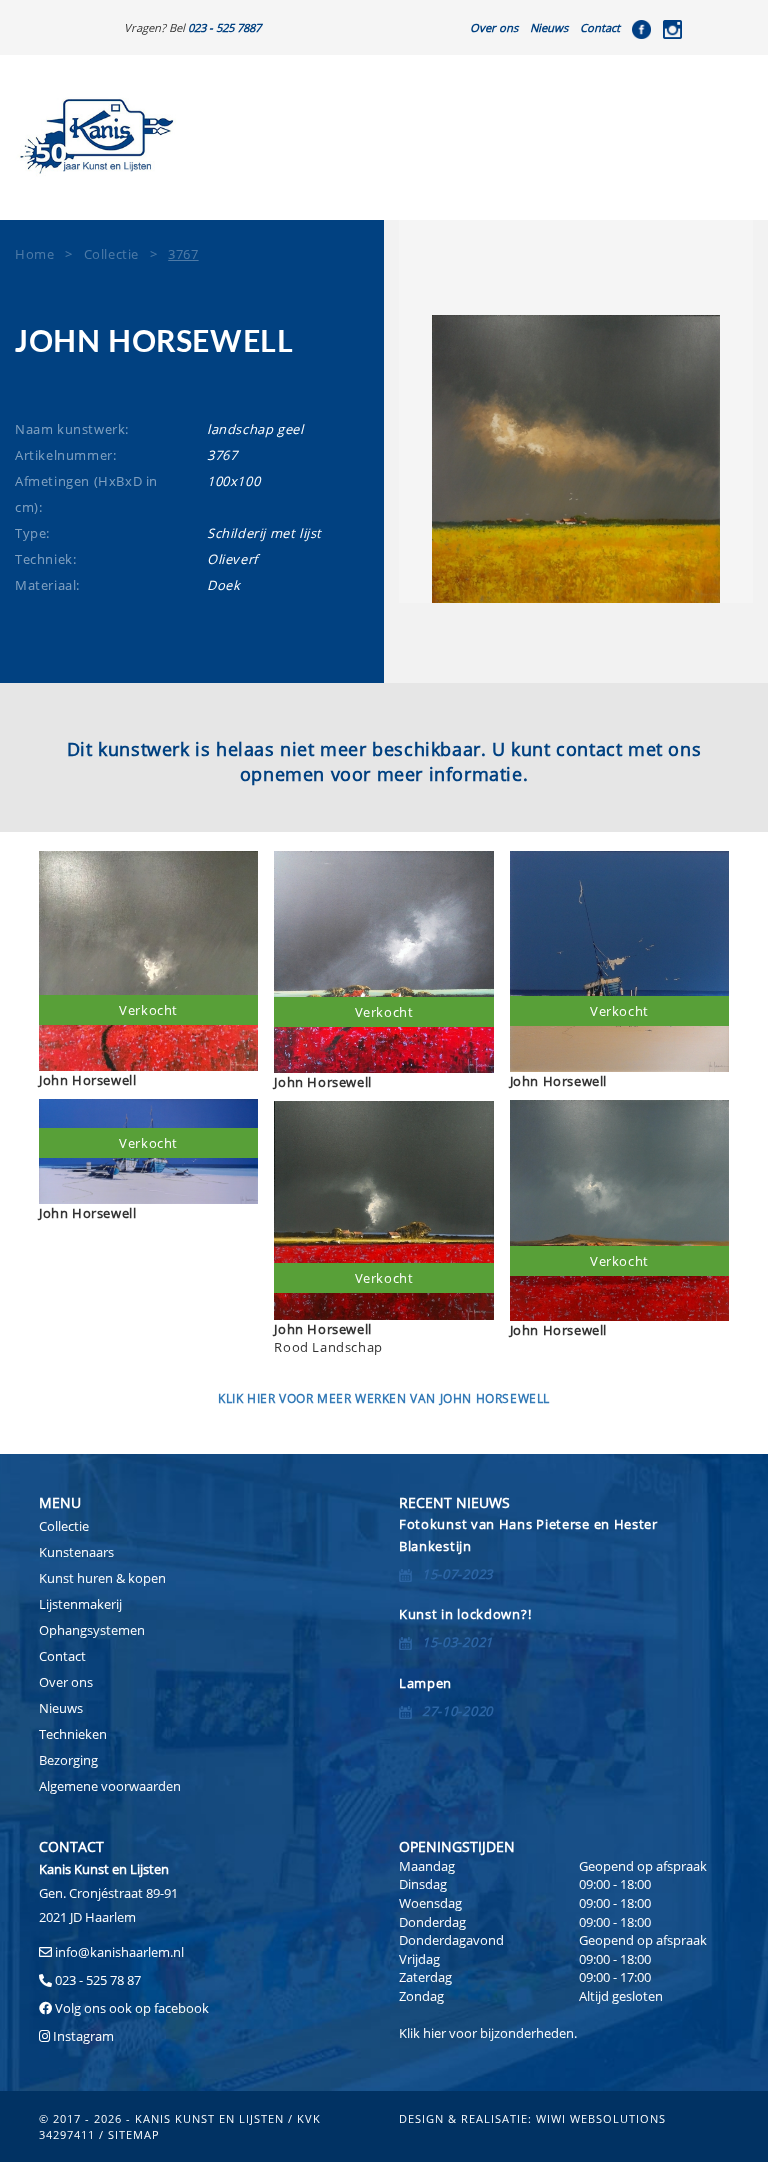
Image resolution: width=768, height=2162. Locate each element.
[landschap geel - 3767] (576, 459)
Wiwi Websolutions (601, 2118)
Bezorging (68, 1760)
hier (434, 2033)
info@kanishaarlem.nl (119, 1952)
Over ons (494, 27)
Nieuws (549, 27)
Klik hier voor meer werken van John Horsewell (384, 1398)
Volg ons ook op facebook (130, 2008)
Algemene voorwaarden (110, 1786)
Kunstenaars (76, 1552)
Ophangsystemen (92, 1630)
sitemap (134, 2134)
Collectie (64, 1526)
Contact (600, 27)
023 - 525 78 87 (98, 1980)
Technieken (73, 1734)
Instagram (83, 2036)
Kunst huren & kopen (102, 1578)
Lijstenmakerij (80, 1604)
